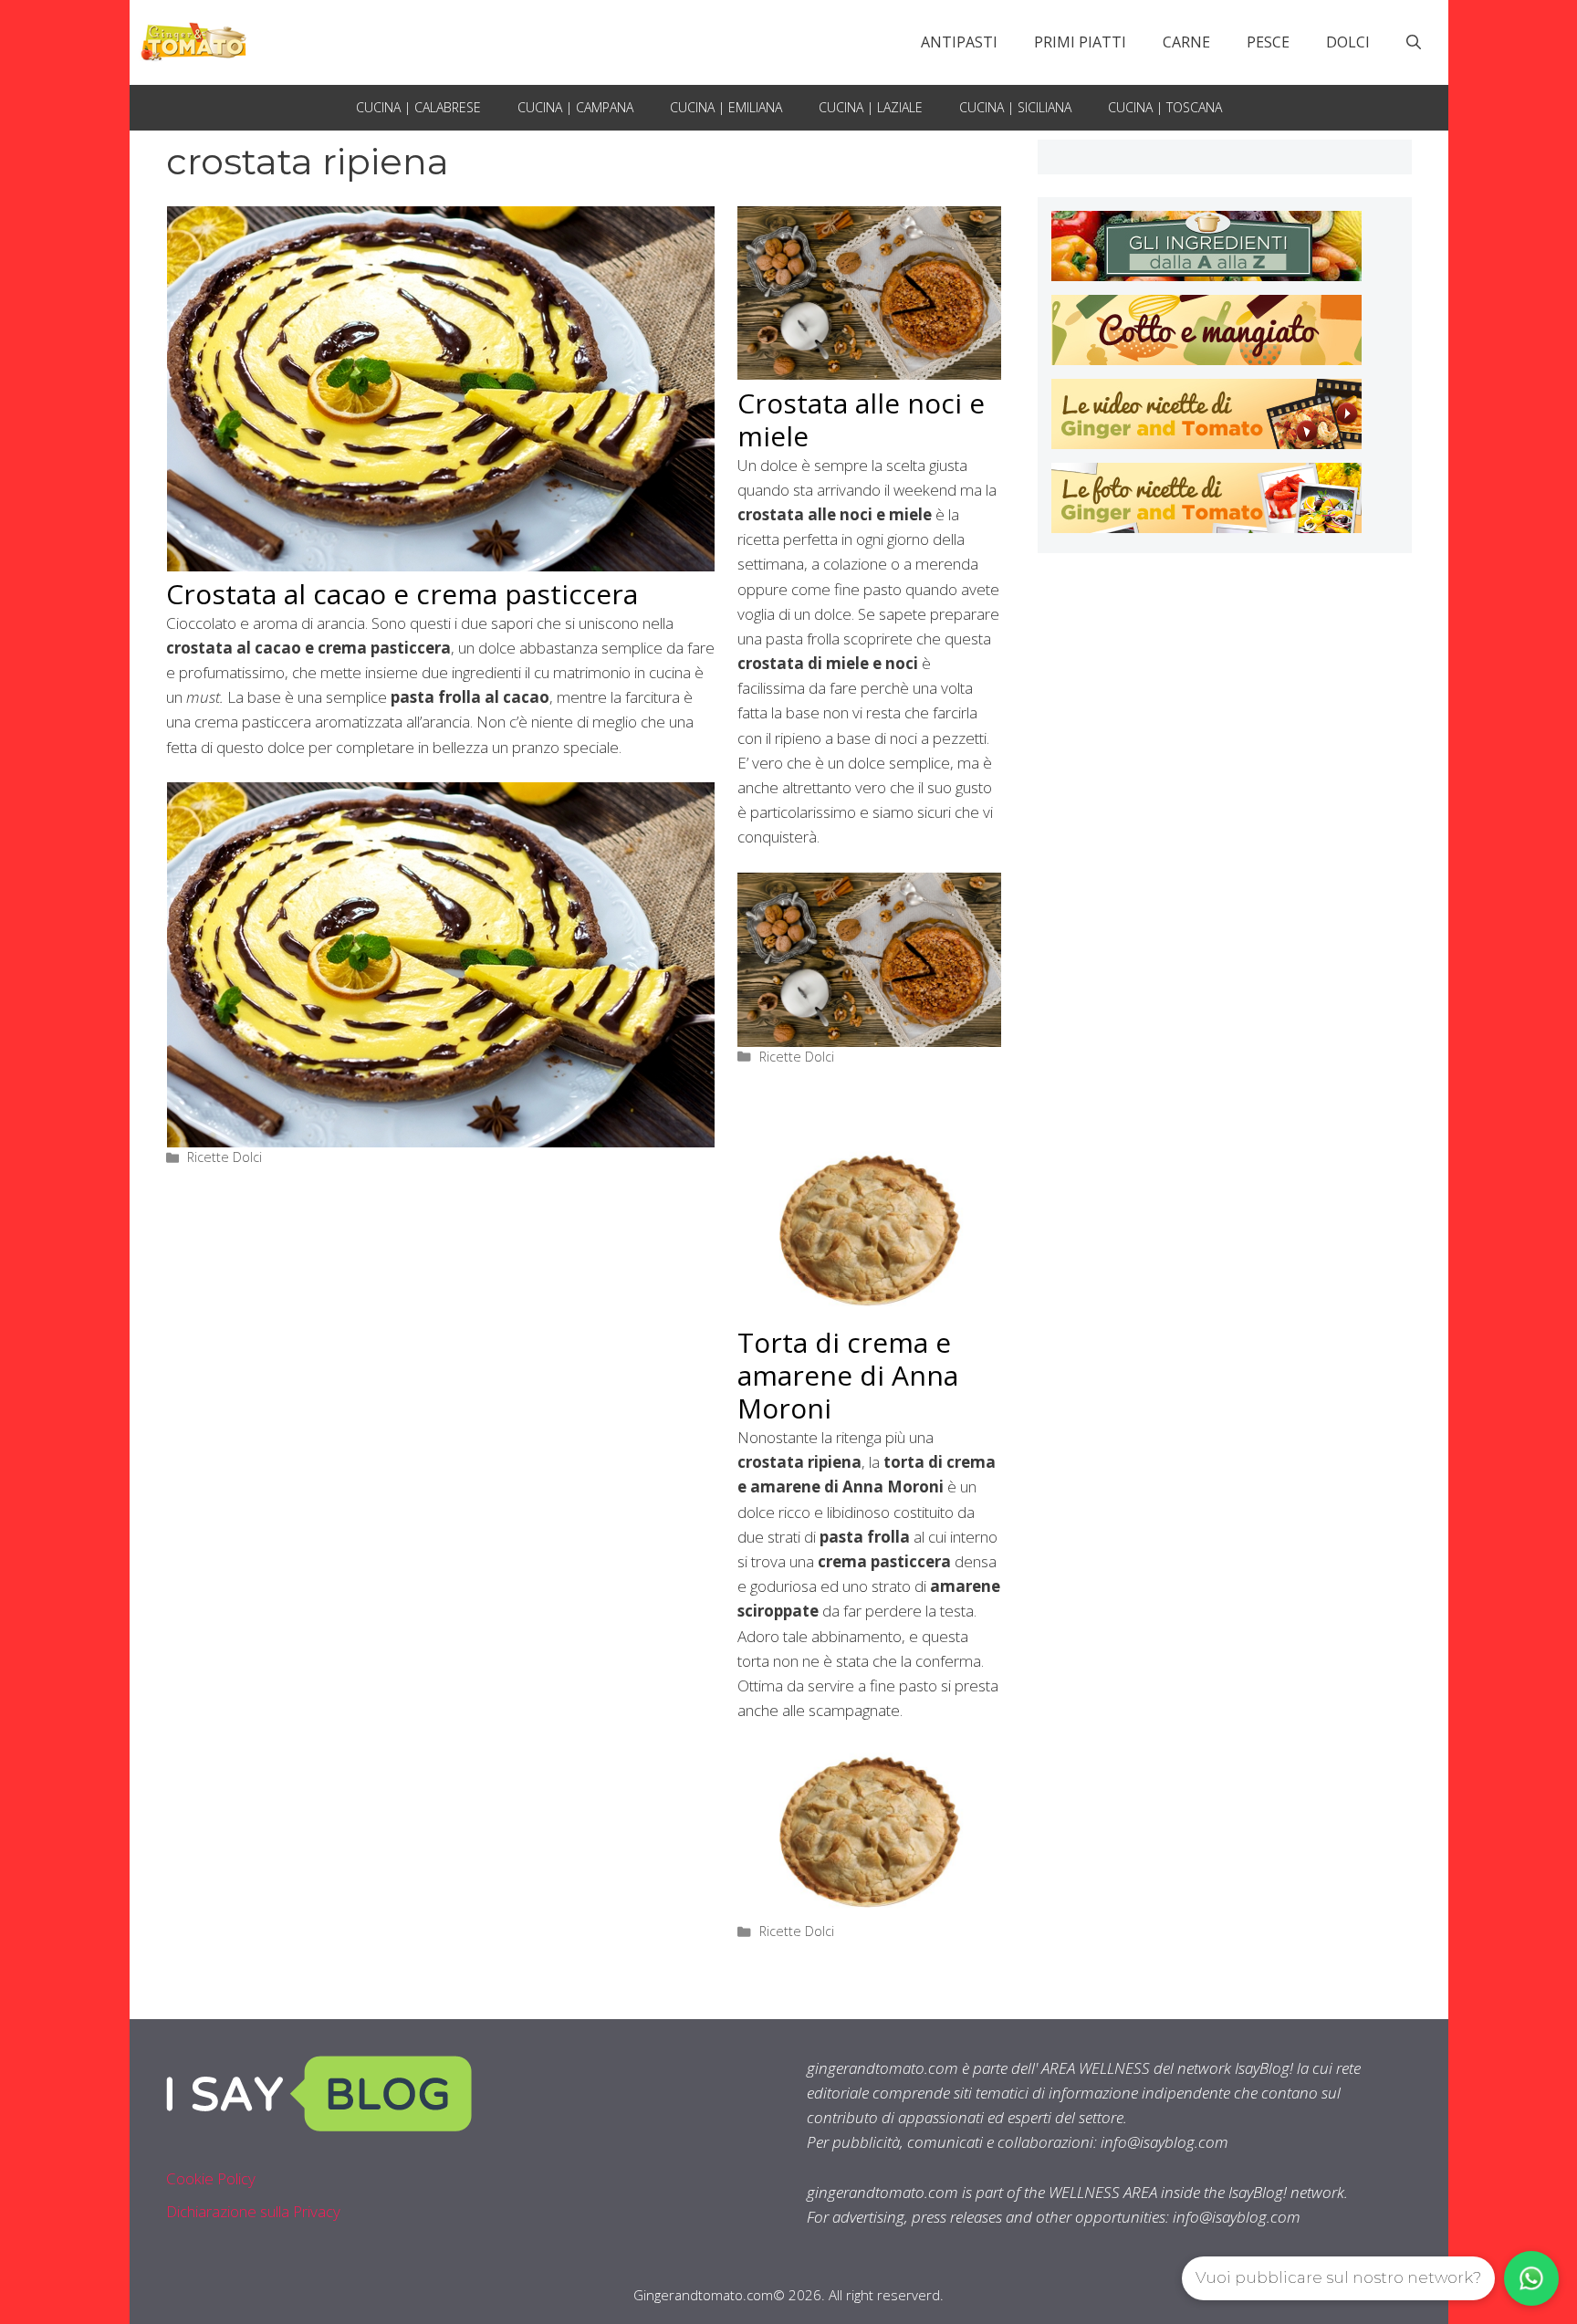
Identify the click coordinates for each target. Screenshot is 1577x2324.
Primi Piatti (1080, 42)
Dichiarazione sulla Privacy (253, 2211)
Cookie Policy (211, 2178)
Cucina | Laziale (871, 107)
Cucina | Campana (575, 107)
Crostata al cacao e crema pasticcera (402, 594)
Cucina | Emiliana (726, 107)
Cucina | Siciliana (1015, 107)
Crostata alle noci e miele (861, 419)
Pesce (1268, 42)
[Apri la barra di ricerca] (1414, 42)
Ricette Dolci (225, 1157)
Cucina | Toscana (1165, 107)
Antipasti (959, 42)
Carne (1186, 42)
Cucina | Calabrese (418, 107)
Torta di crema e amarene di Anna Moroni (848, 1375)
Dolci (1348, 42)
